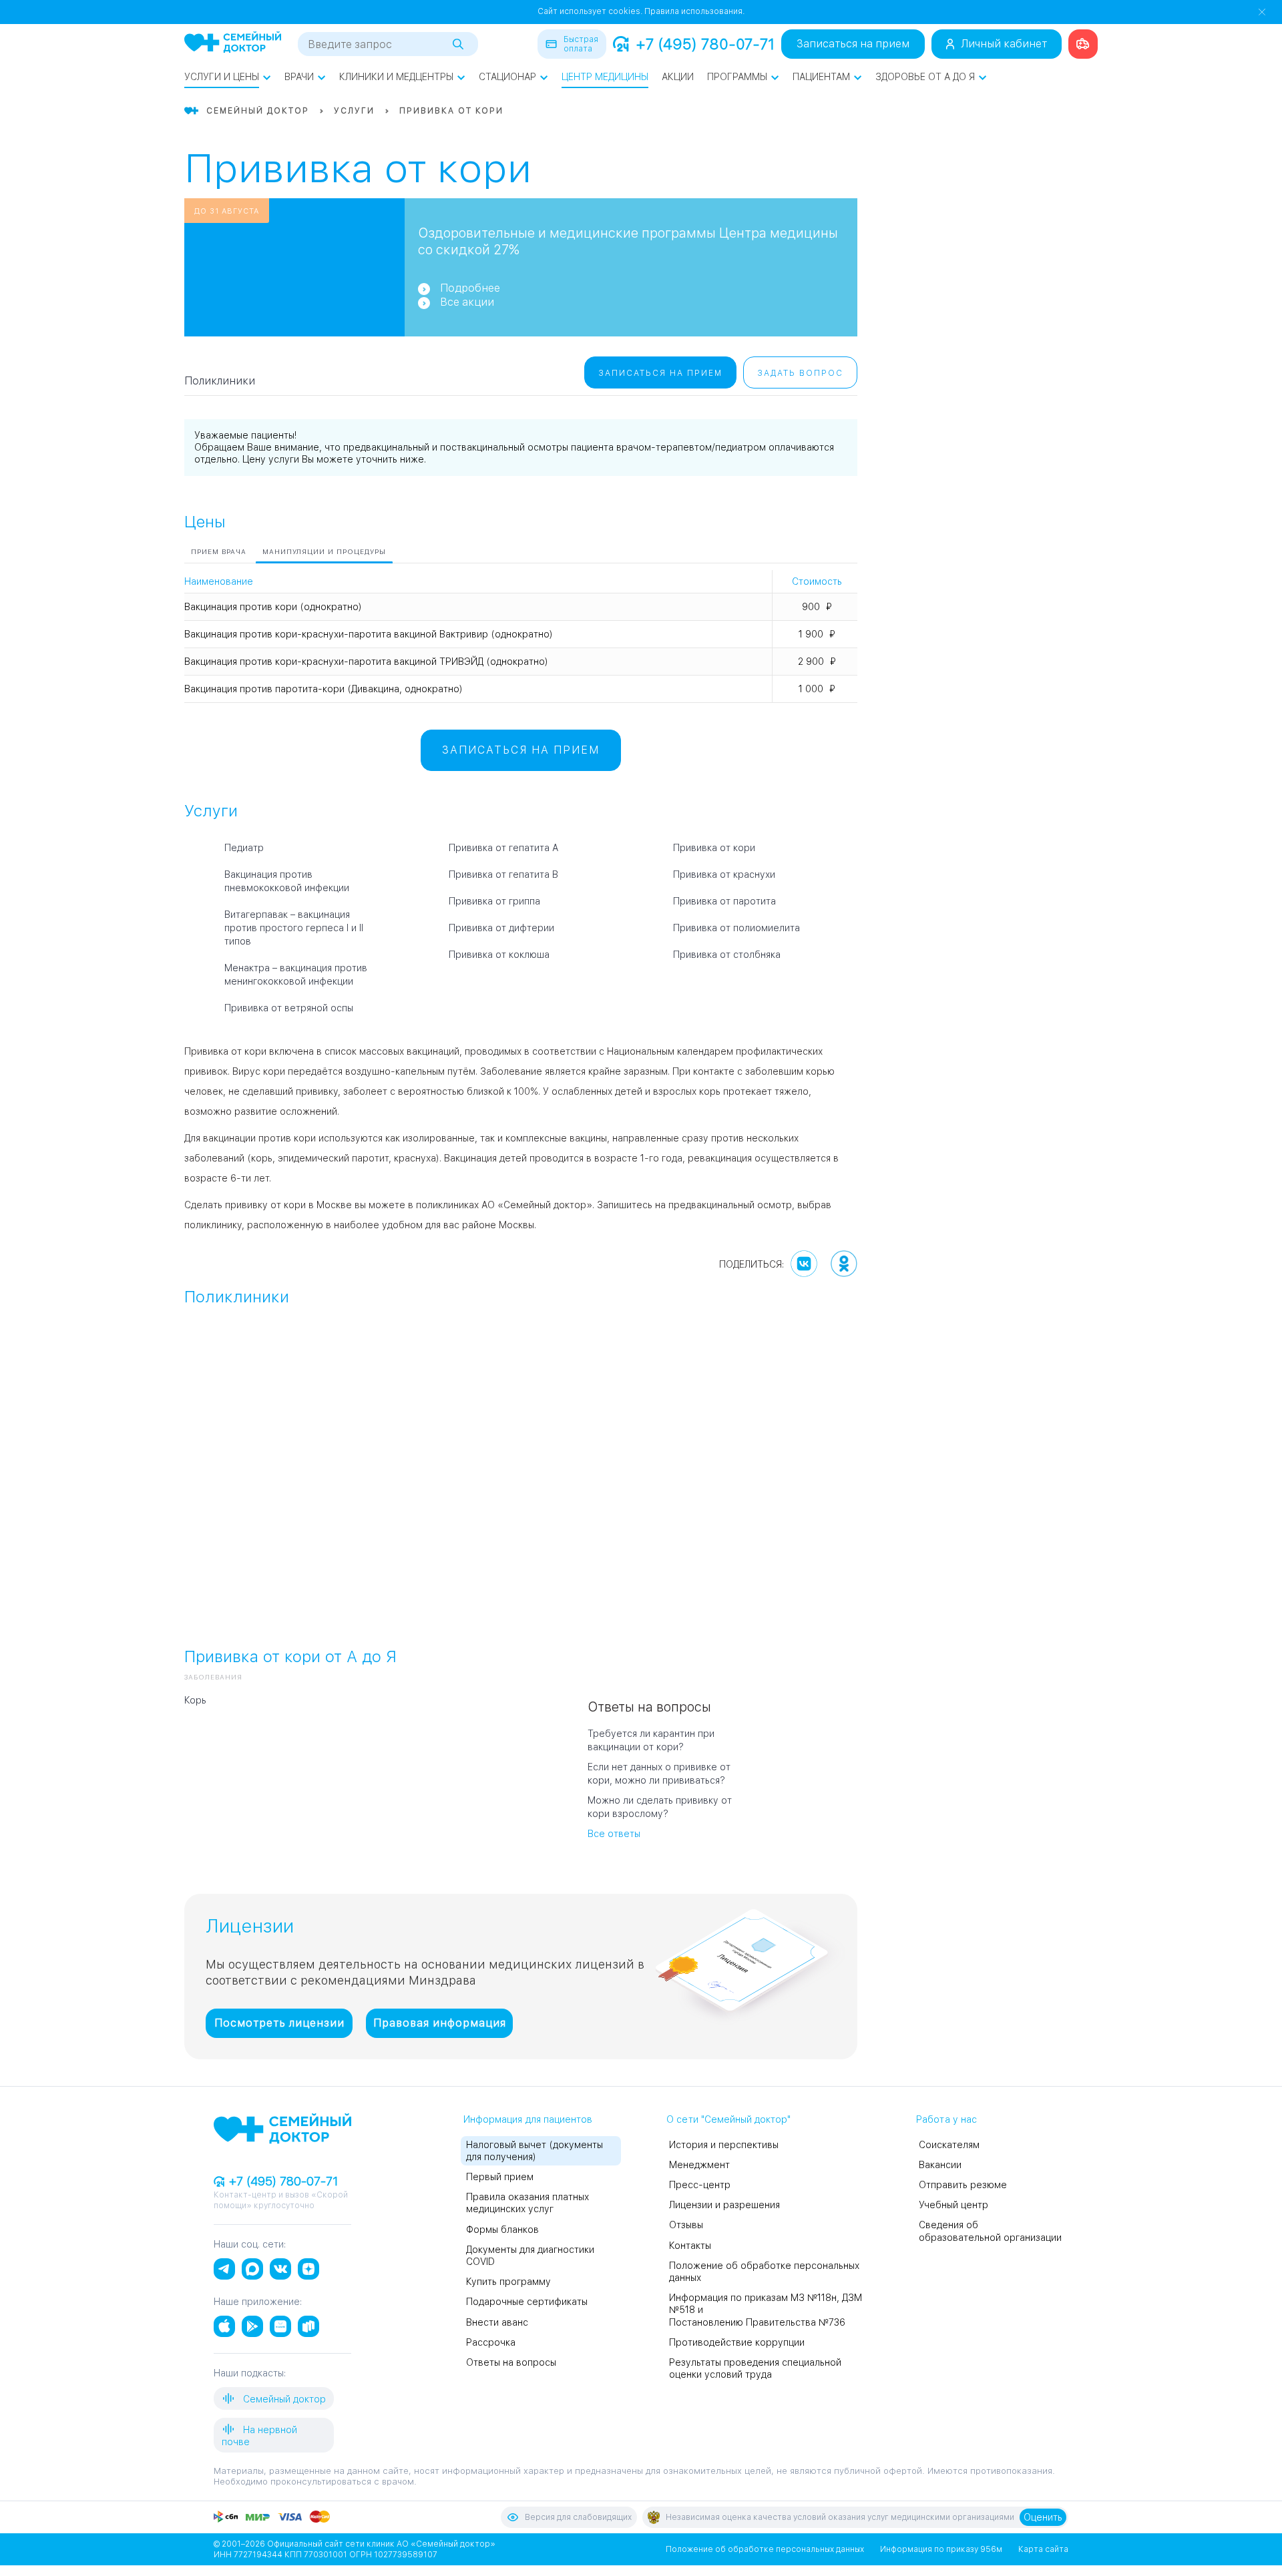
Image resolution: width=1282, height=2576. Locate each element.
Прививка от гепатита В (503, 874)
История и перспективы (724, 2145)
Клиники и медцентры (396, 77)
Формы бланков (502, 2230)
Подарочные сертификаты (527, 2302)
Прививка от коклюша (499, 955)
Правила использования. (694, 11)
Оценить (1043, 2517)
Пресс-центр (700, 2185)
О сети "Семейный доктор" (728, 2119)
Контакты (690, 2246)
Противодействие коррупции (737, 2342)
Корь (195, 1700)
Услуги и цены (222, 77)
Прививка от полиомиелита (736, 928)
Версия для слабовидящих (578, 2517)
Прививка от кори (714, 848)
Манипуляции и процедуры (324, 551)
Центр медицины (605, 77)
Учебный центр (953, 2205)
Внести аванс (497, 2322)
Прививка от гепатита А (503, 848)
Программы (737, 77)
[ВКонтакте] (804, 1264)
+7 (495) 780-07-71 (705, 44)
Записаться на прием (853, 44)
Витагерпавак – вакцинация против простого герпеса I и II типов (294, 928)
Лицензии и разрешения (724, 2205)
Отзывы (686, 2225)
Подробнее (470, 288)
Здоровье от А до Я (925, 77)
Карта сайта (1043, 2549)
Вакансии (940, 2165)
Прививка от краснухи (724, 874)
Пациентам (821, 77)
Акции (678, 77)
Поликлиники (220, 381)
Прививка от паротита (724, 901)
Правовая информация (440, 2023)
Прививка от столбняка (727, 955)
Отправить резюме (963, 2185)
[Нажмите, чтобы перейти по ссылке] (1083, 44)
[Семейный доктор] (233, 43)
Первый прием (500, 2177)
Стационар (507, 77)
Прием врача (219, 551)
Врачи (299, 77)
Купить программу (508, 2282)
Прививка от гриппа (494, 901)
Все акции (467, 302)
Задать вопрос (800, 373)
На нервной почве (259, 2436)
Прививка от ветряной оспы (289, 1008)
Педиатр (244, 848)
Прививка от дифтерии (501, 928)
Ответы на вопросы (511, 2362)
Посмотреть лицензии (279, 2023)
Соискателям (949, 2145)
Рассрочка (491, 2342)
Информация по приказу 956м (941, 2549)
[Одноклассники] (844, 1264)
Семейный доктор (283, 2399)
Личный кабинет (1004, 44)
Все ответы (614, 1834)
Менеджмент (699, 2165)
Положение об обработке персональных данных (765, 2549)
